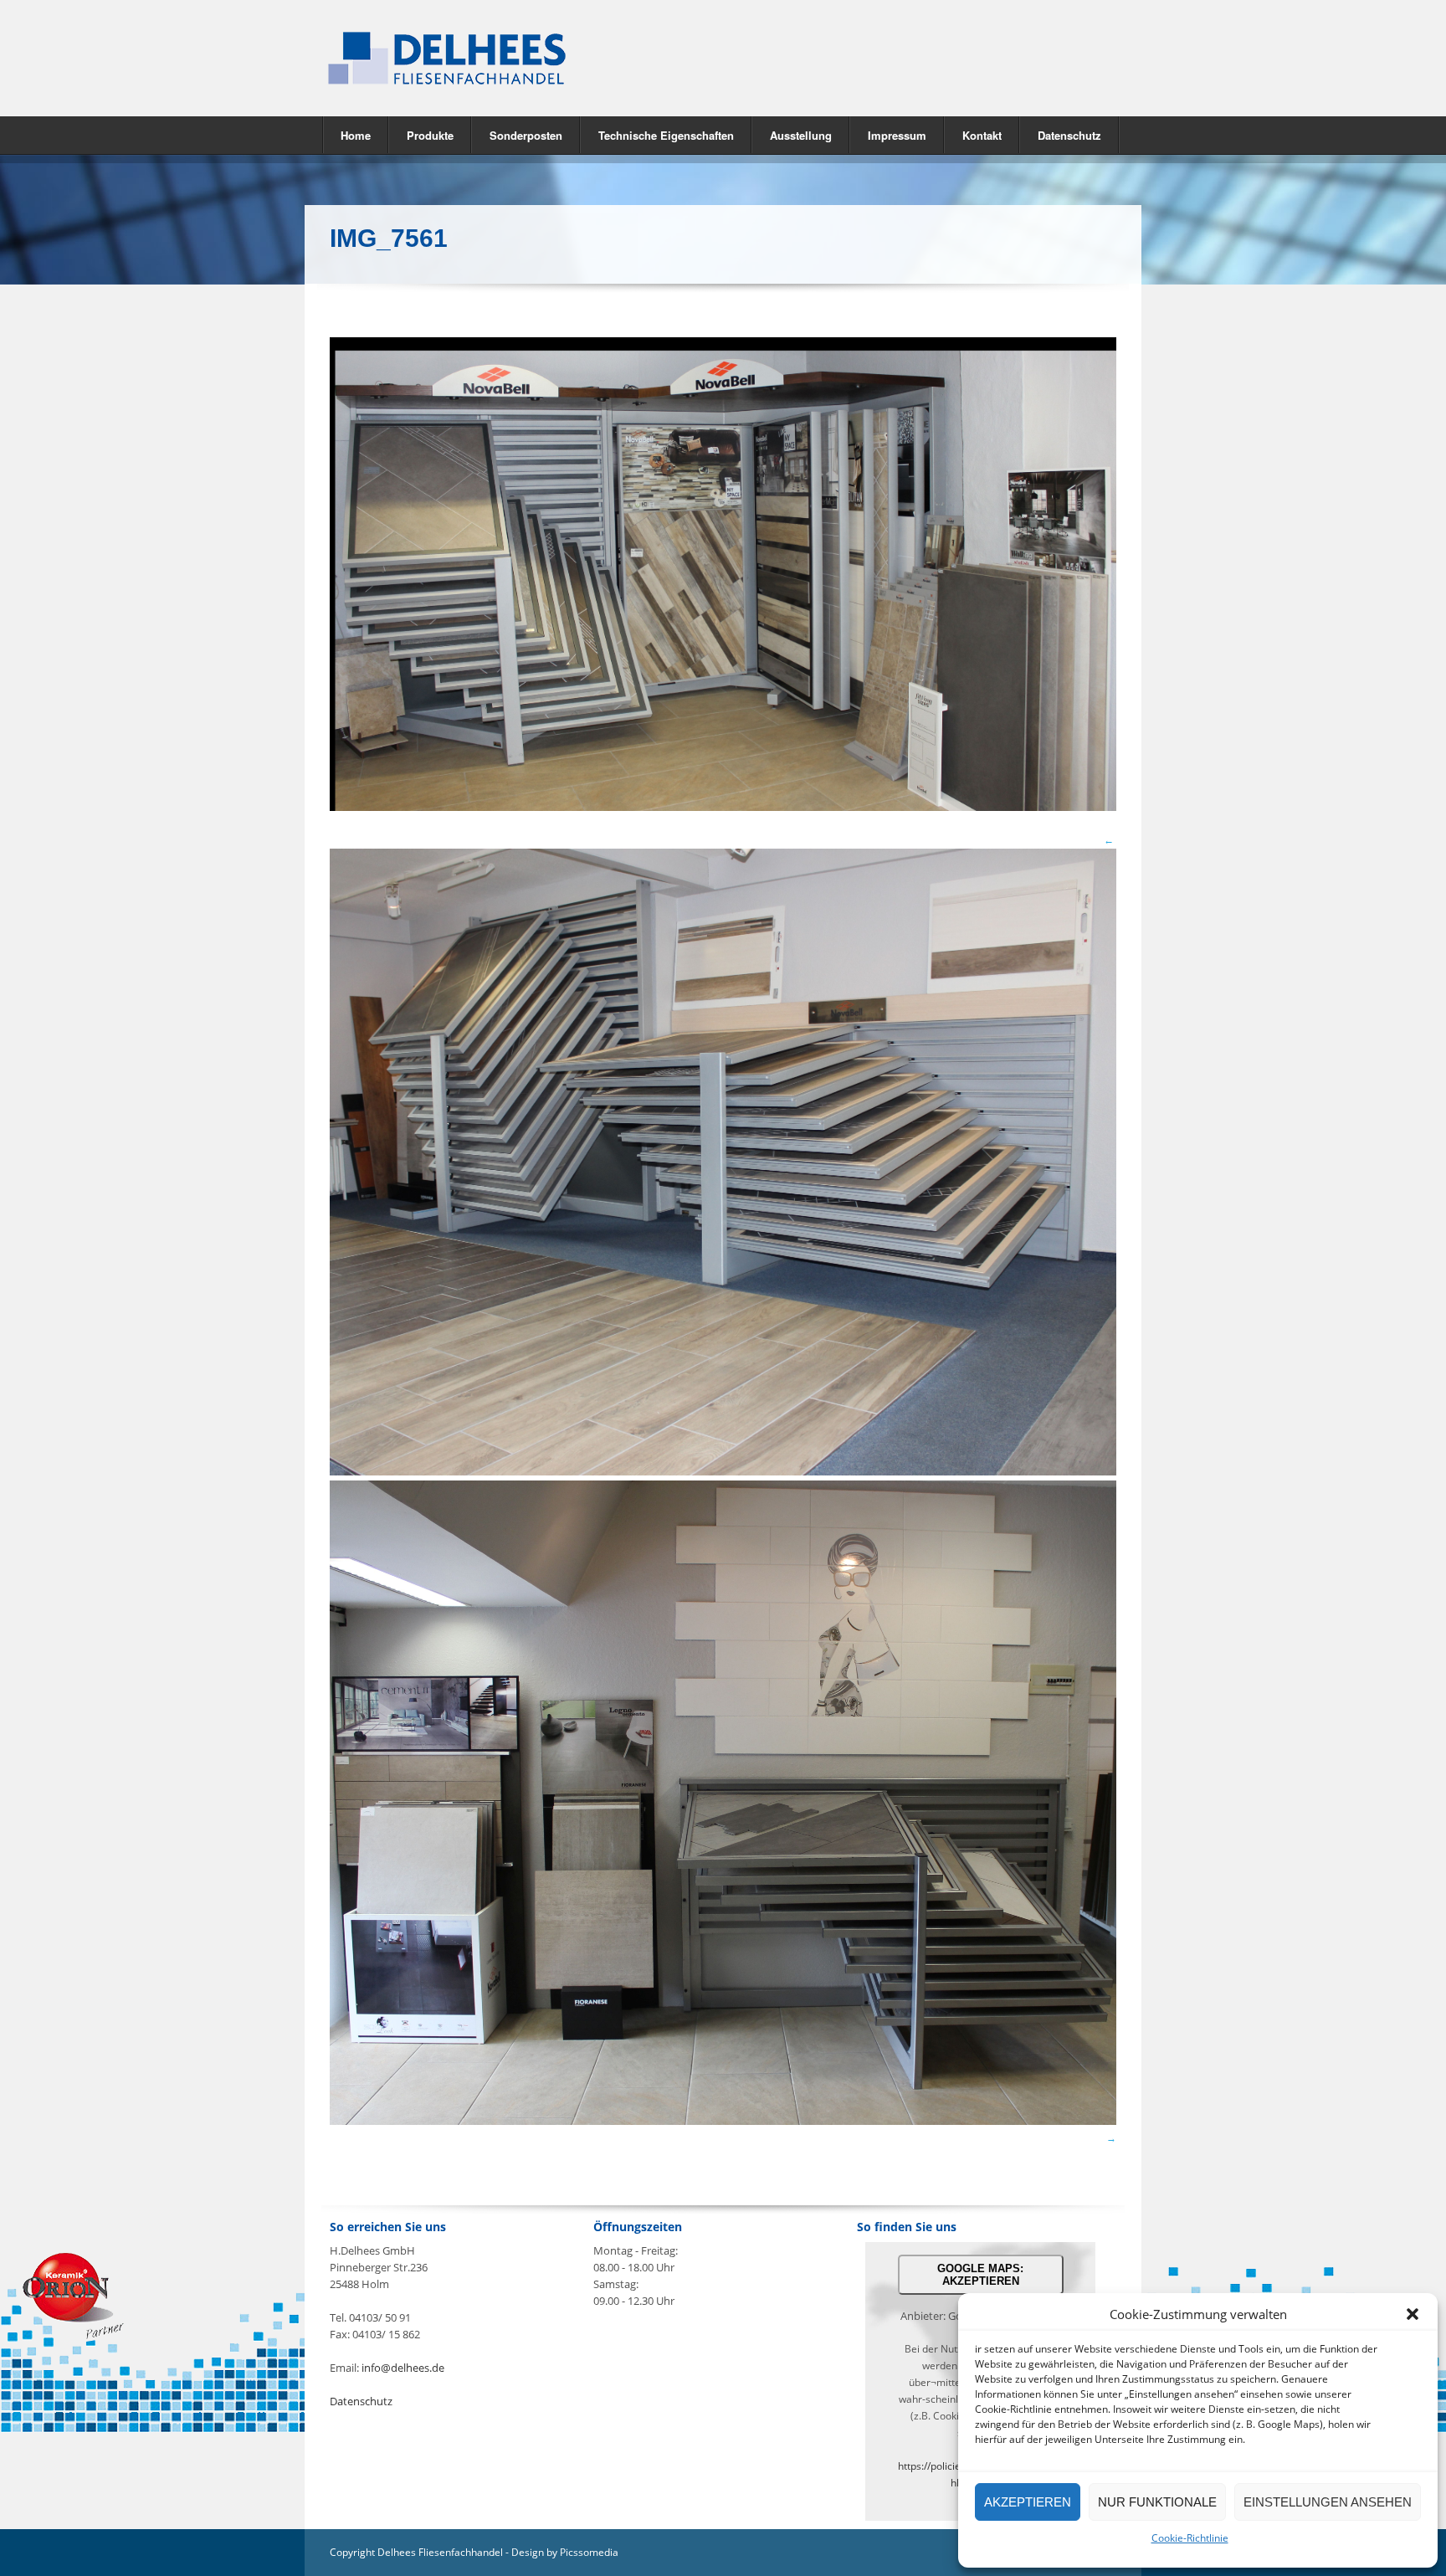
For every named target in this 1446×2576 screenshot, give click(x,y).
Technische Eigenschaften (666, 135)
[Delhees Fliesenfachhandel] (514, 58)
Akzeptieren (1028, 2502)
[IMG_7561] (723, 807)
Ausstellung (801, 135)
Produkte (421, 134)
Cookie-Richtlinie (1190, 2538)
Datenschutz (1069, 135)
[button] (1413, 2314)
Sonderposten (526, 135)
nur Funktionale (1157, 2502)
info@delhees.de (403, 2368)
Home (356, 135)
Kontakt (982, 135)
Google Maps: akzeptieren (980, 2275)
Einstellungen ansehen (1328, 2502)
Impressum (897, 135)
